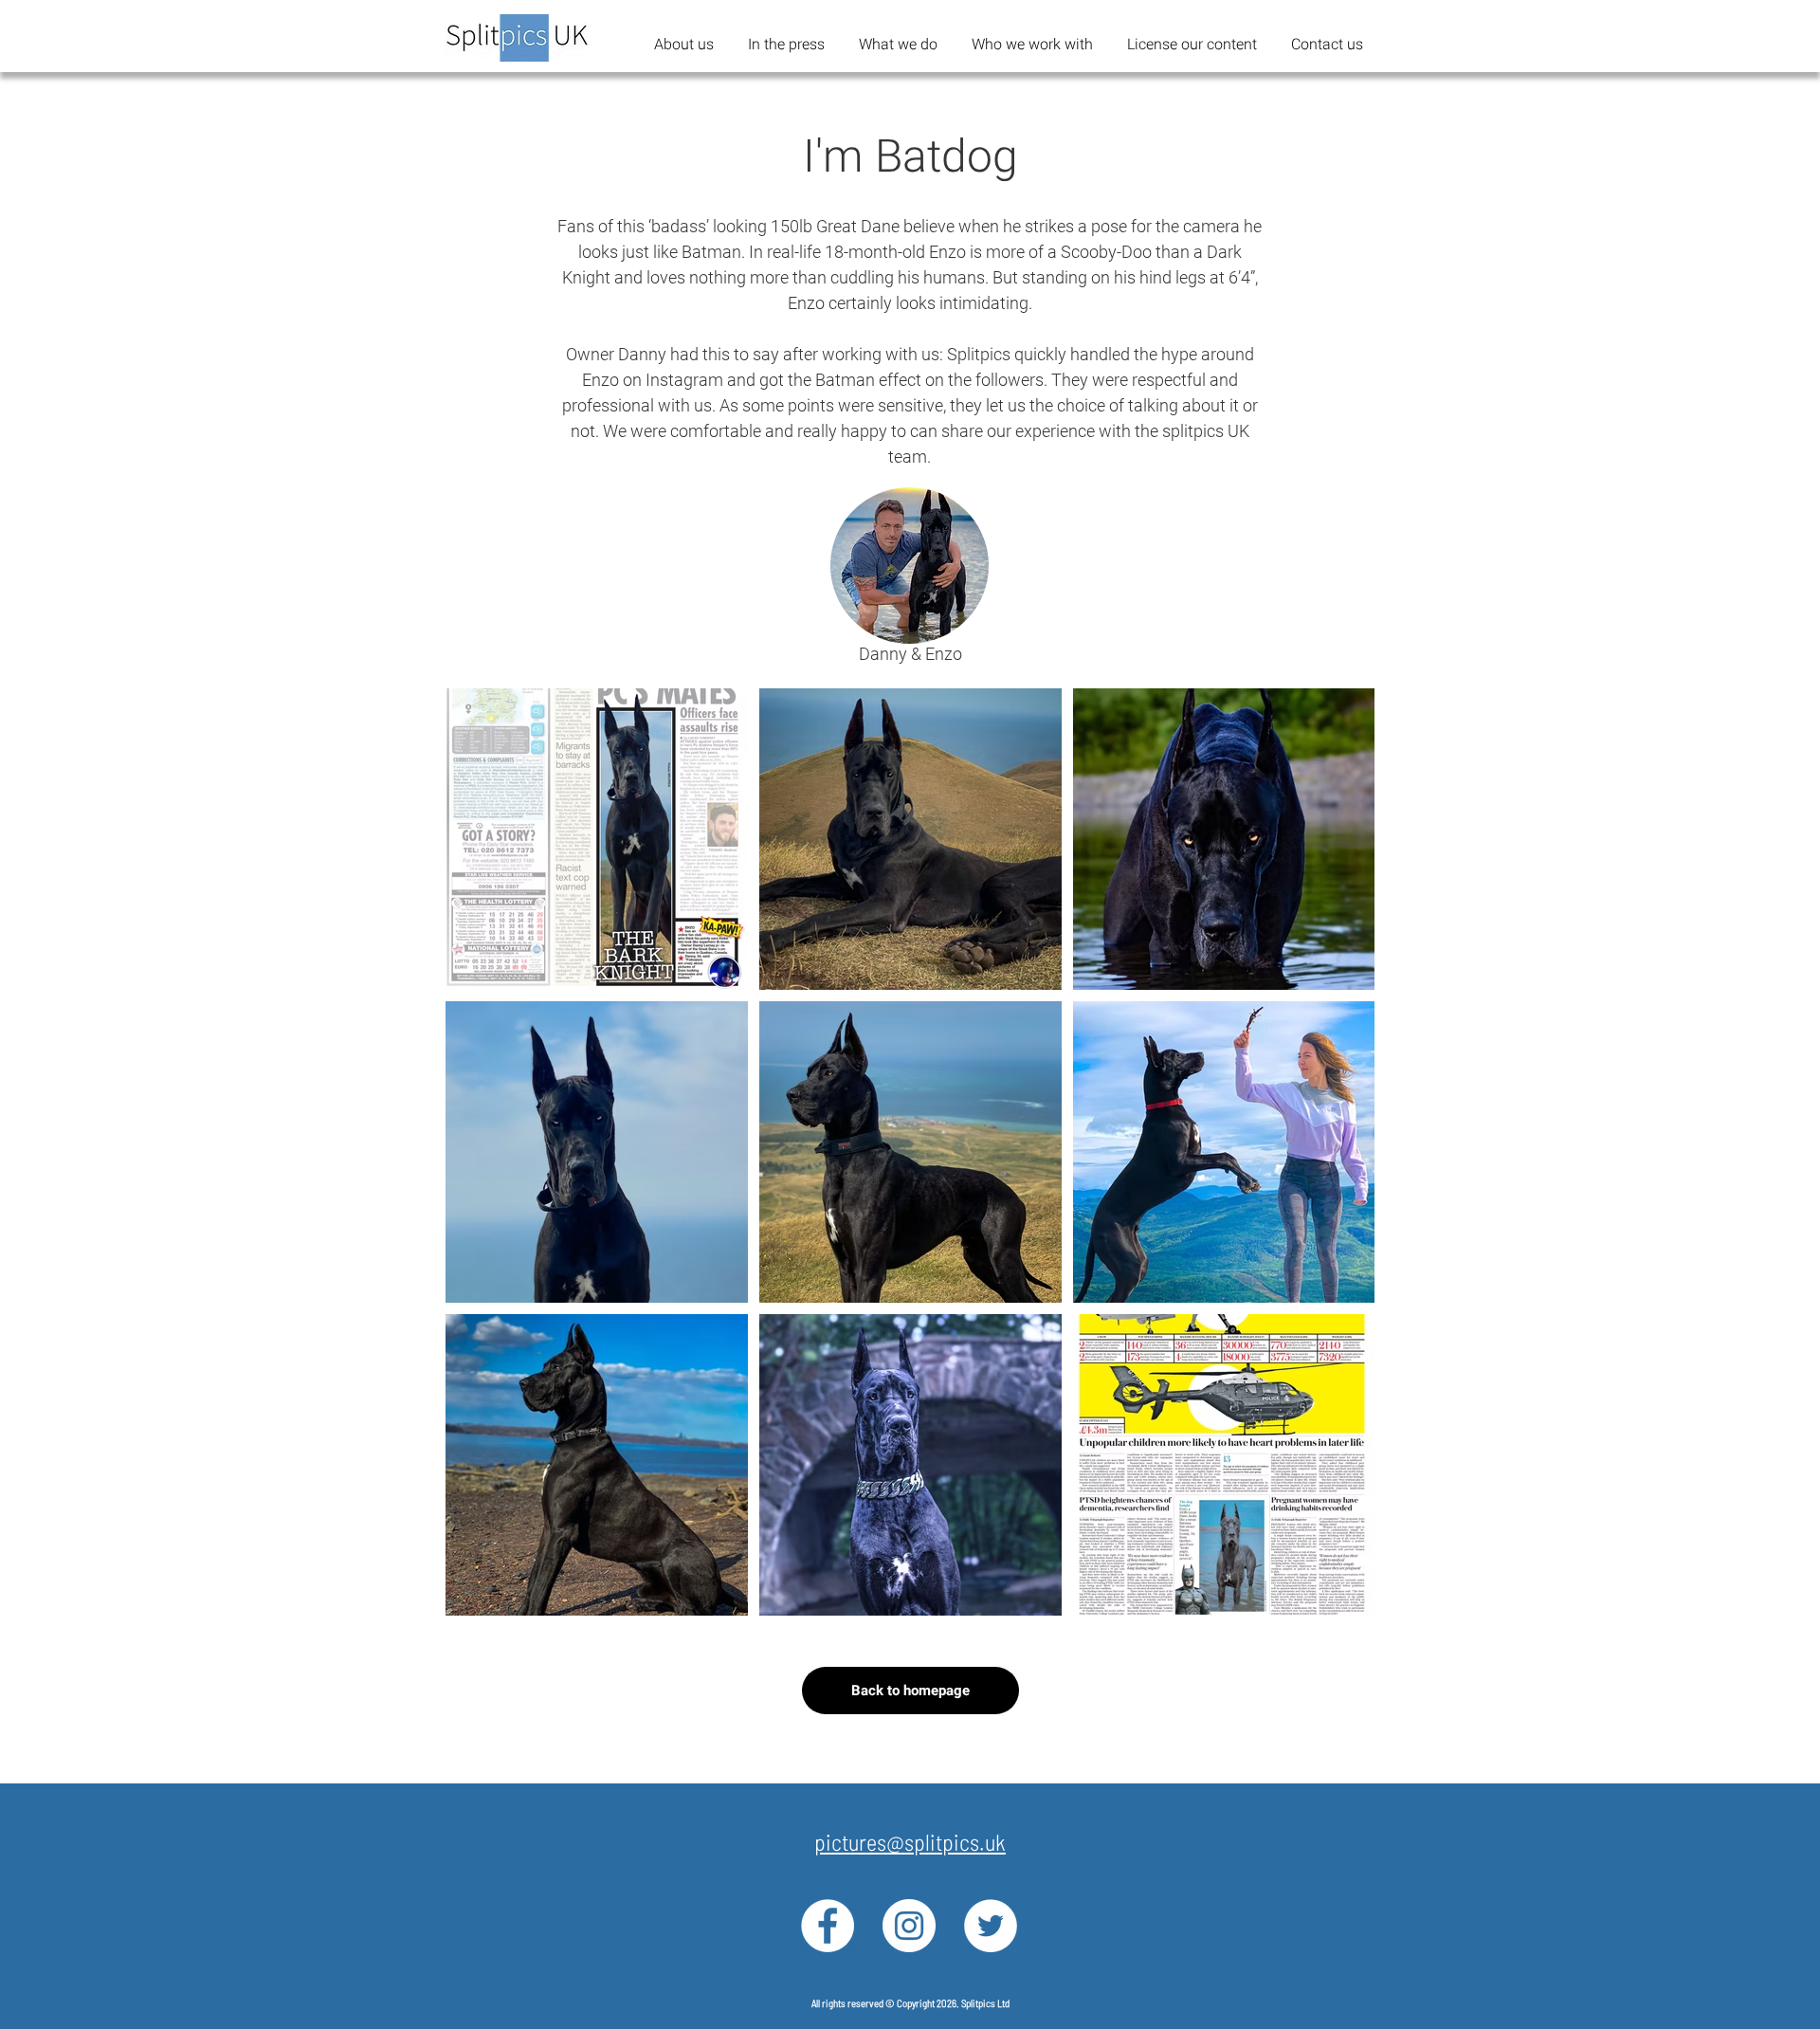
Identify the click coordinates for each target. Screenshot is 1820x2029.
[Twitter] (991, 1926)
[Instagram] (909, 1926)
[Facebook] (828, 1926)
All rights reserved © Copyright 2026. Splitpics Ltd (910, 2003)
